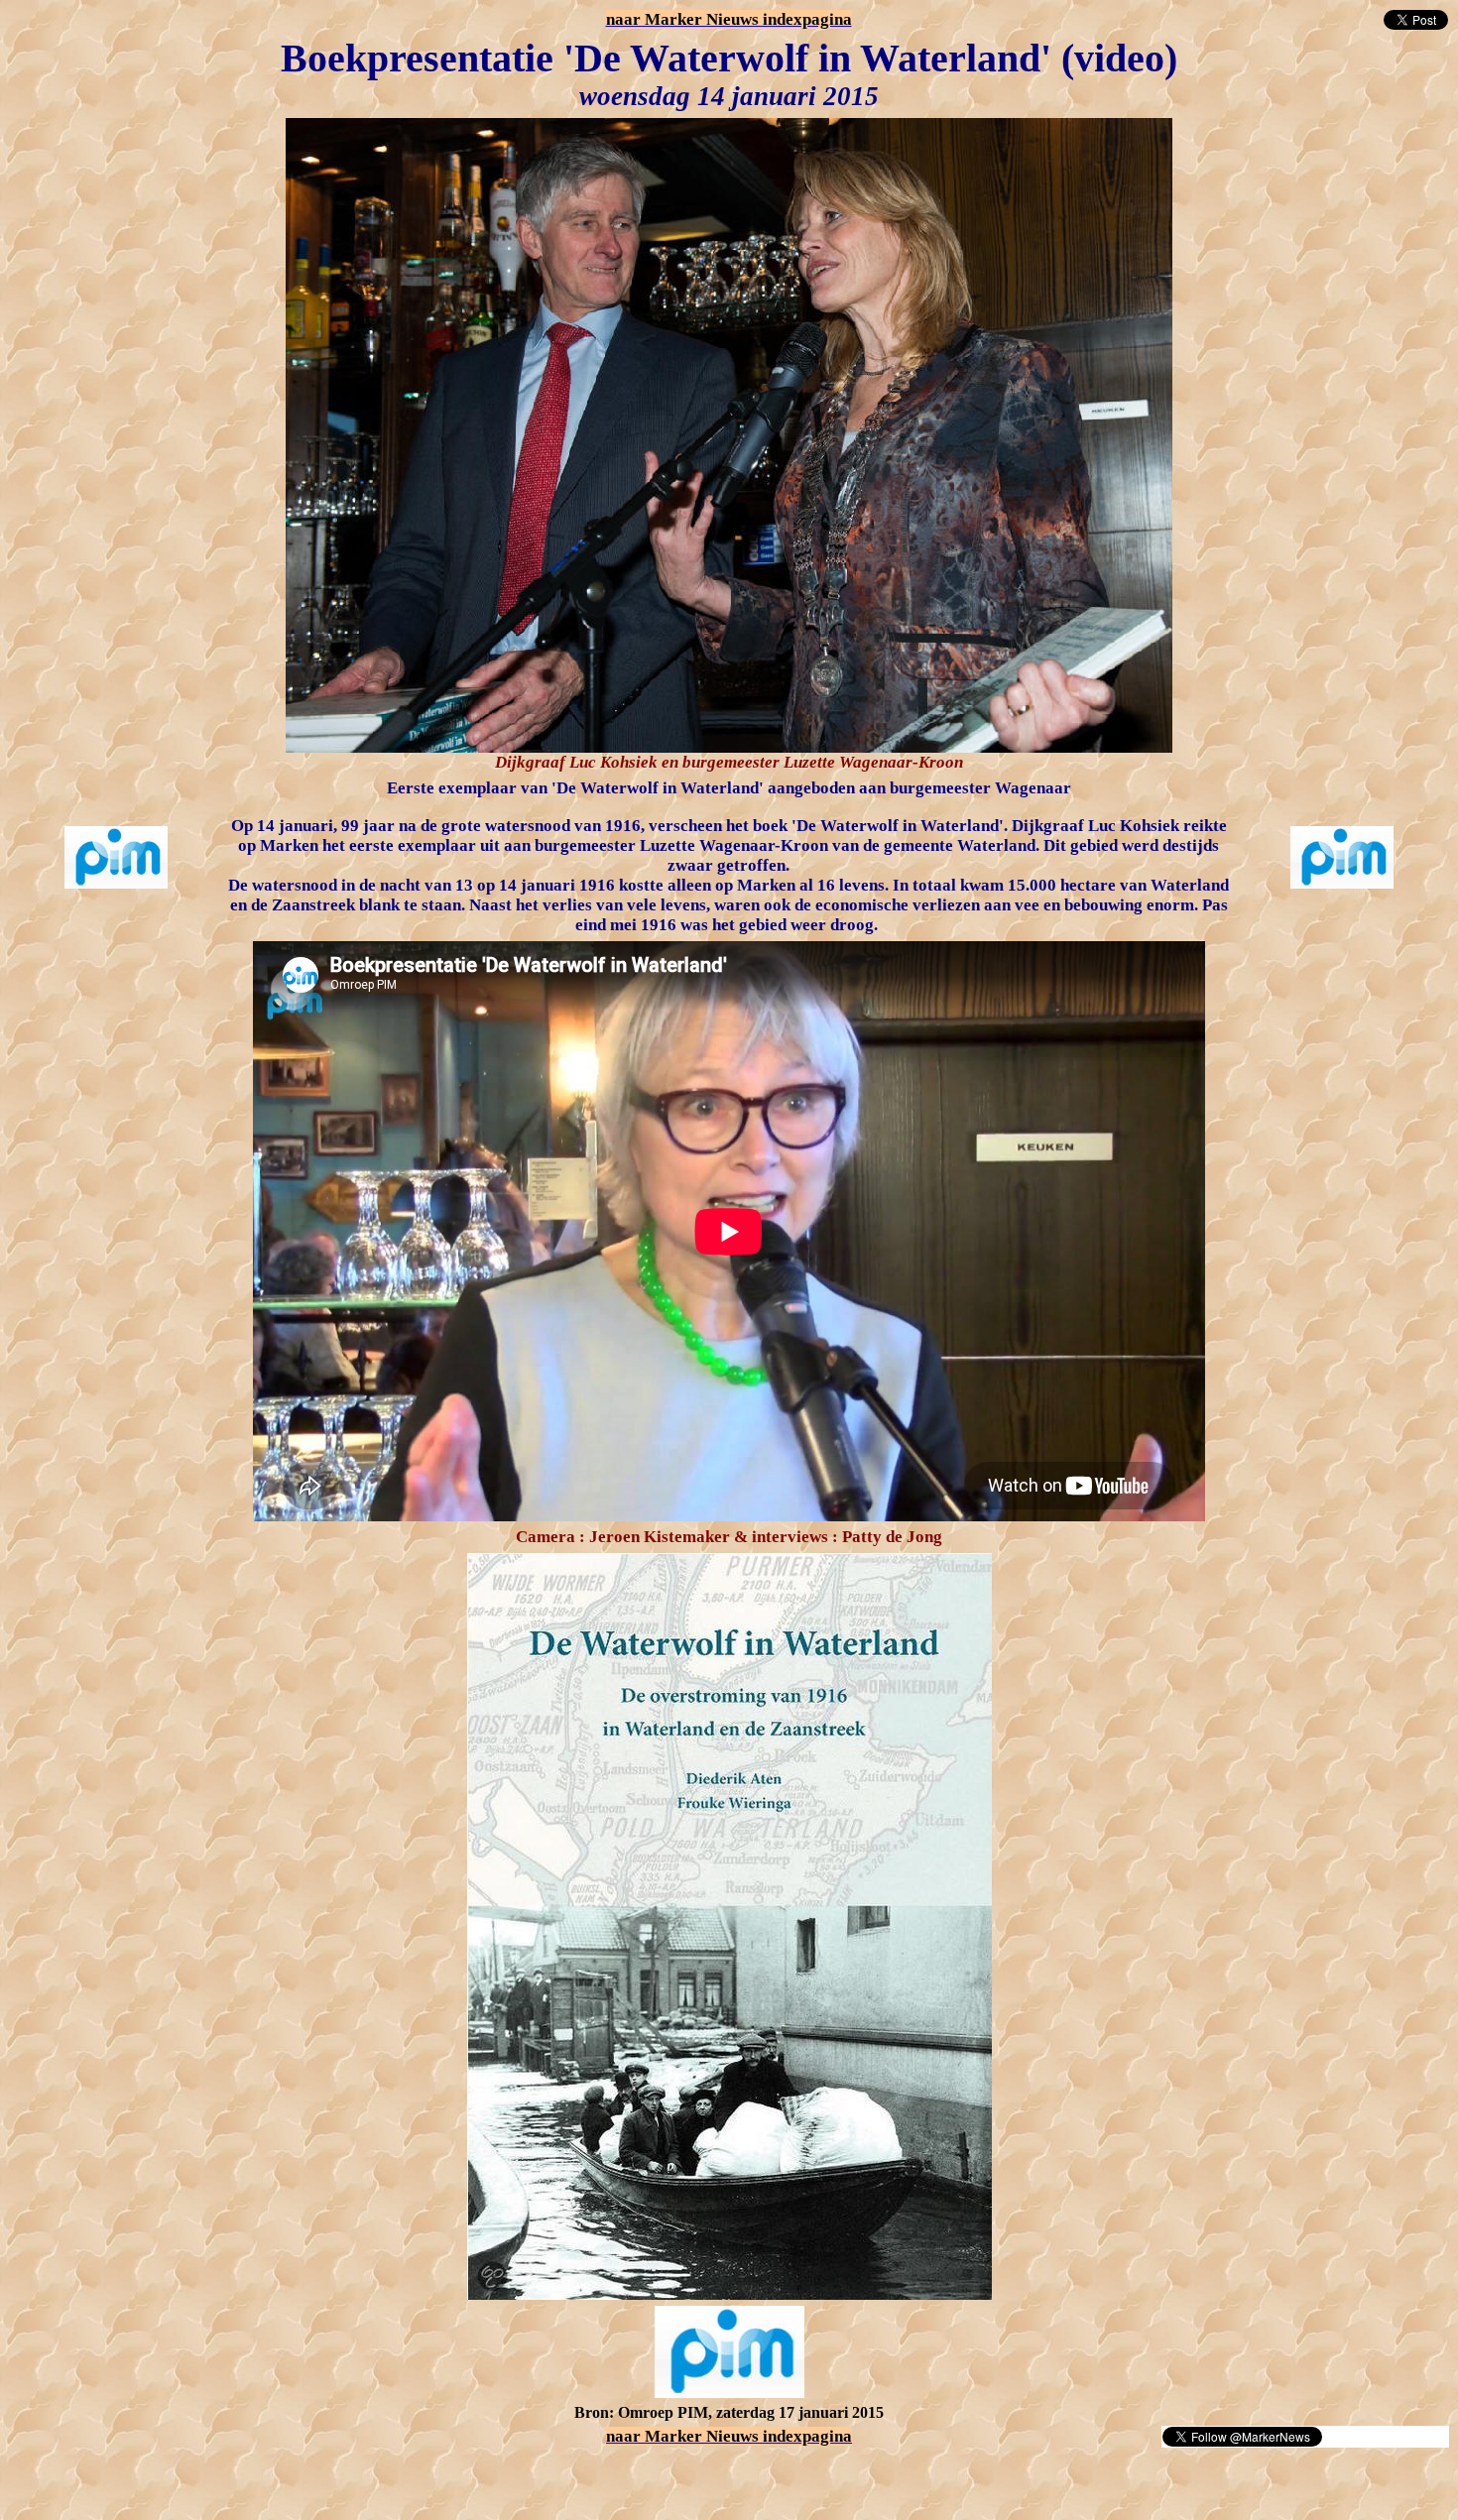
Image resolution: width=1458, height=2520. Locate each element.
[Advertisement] (240, 2478)
